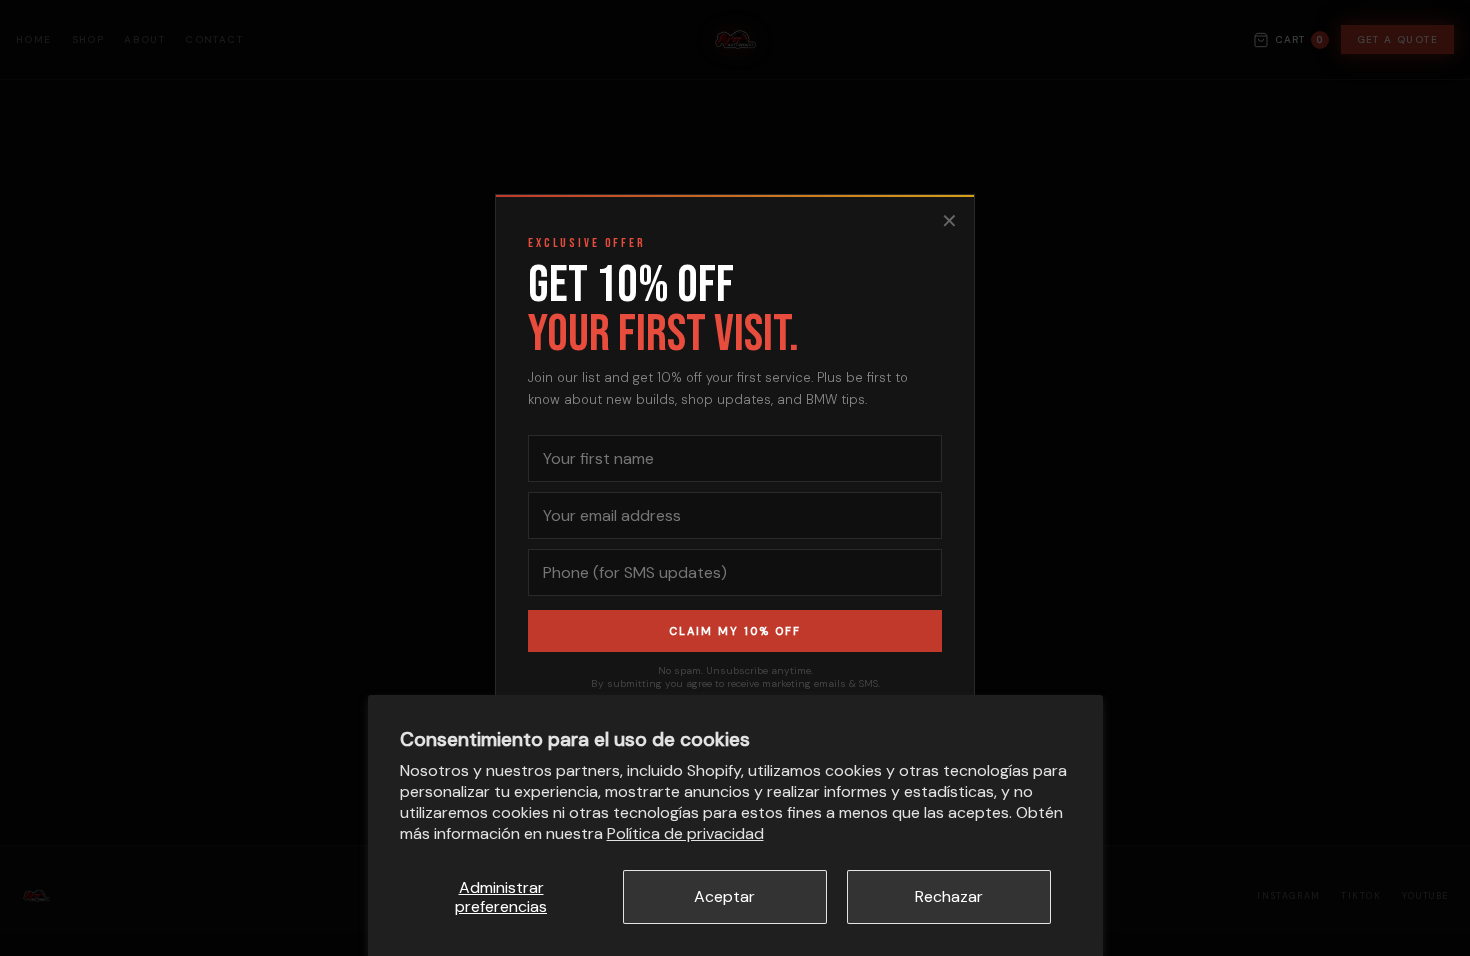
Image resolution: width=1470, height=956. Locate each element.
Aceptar (724, 896)
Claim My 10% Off (735, 631)
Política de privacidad (685, 833)
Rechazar (949, 896)
